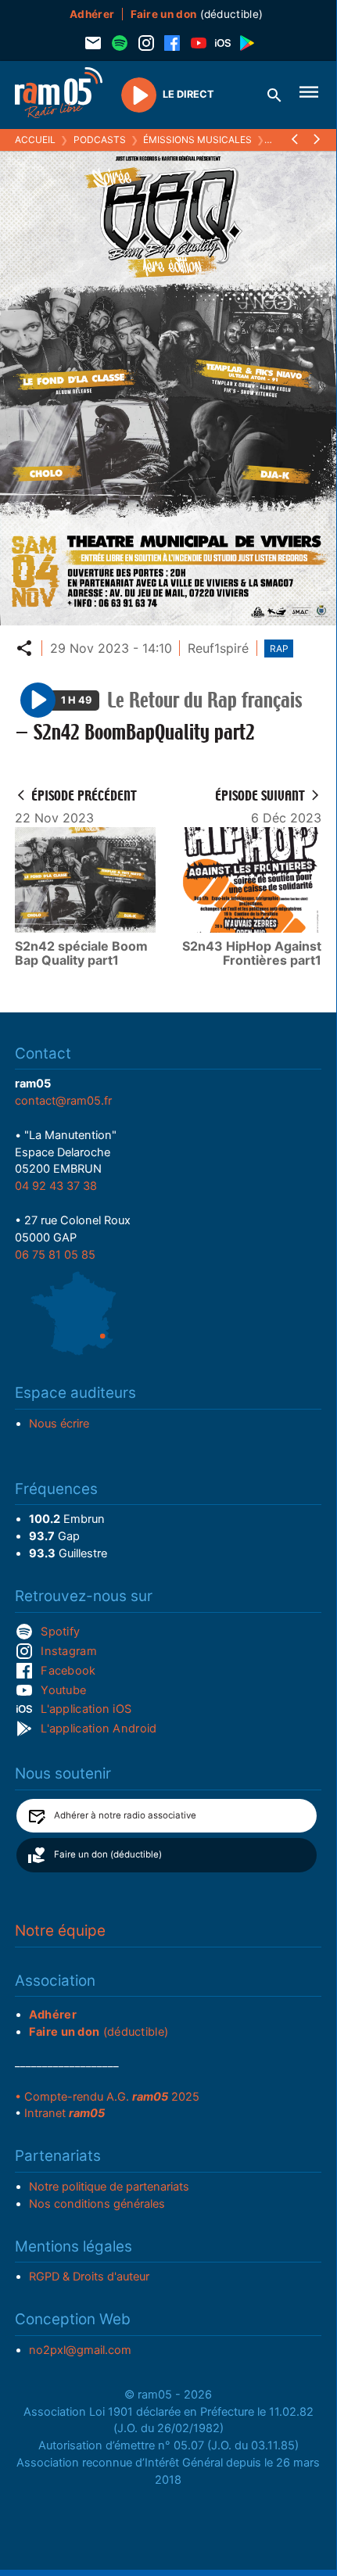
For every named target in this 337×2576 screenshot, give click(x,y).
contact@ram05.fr (63, 1101)
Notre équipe (60, 1931)
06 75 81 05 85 (55, 1255)
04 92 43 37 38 (56, 1186)
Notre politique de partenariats (109, 2187)
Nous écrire (59, 1424)
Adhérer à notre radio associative (125, 1815)
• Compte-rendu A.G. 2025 (107, 2097)
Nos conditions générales (97, 2204)
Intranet (65, 2113)
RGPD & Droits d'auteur (89, 2277)
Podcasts (100, 140)
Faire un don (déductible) (108, 1854)
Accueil (35, 140)
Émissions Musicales (197, 140)
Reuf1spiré (218, 648)
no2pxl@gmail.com (80, 2350)
